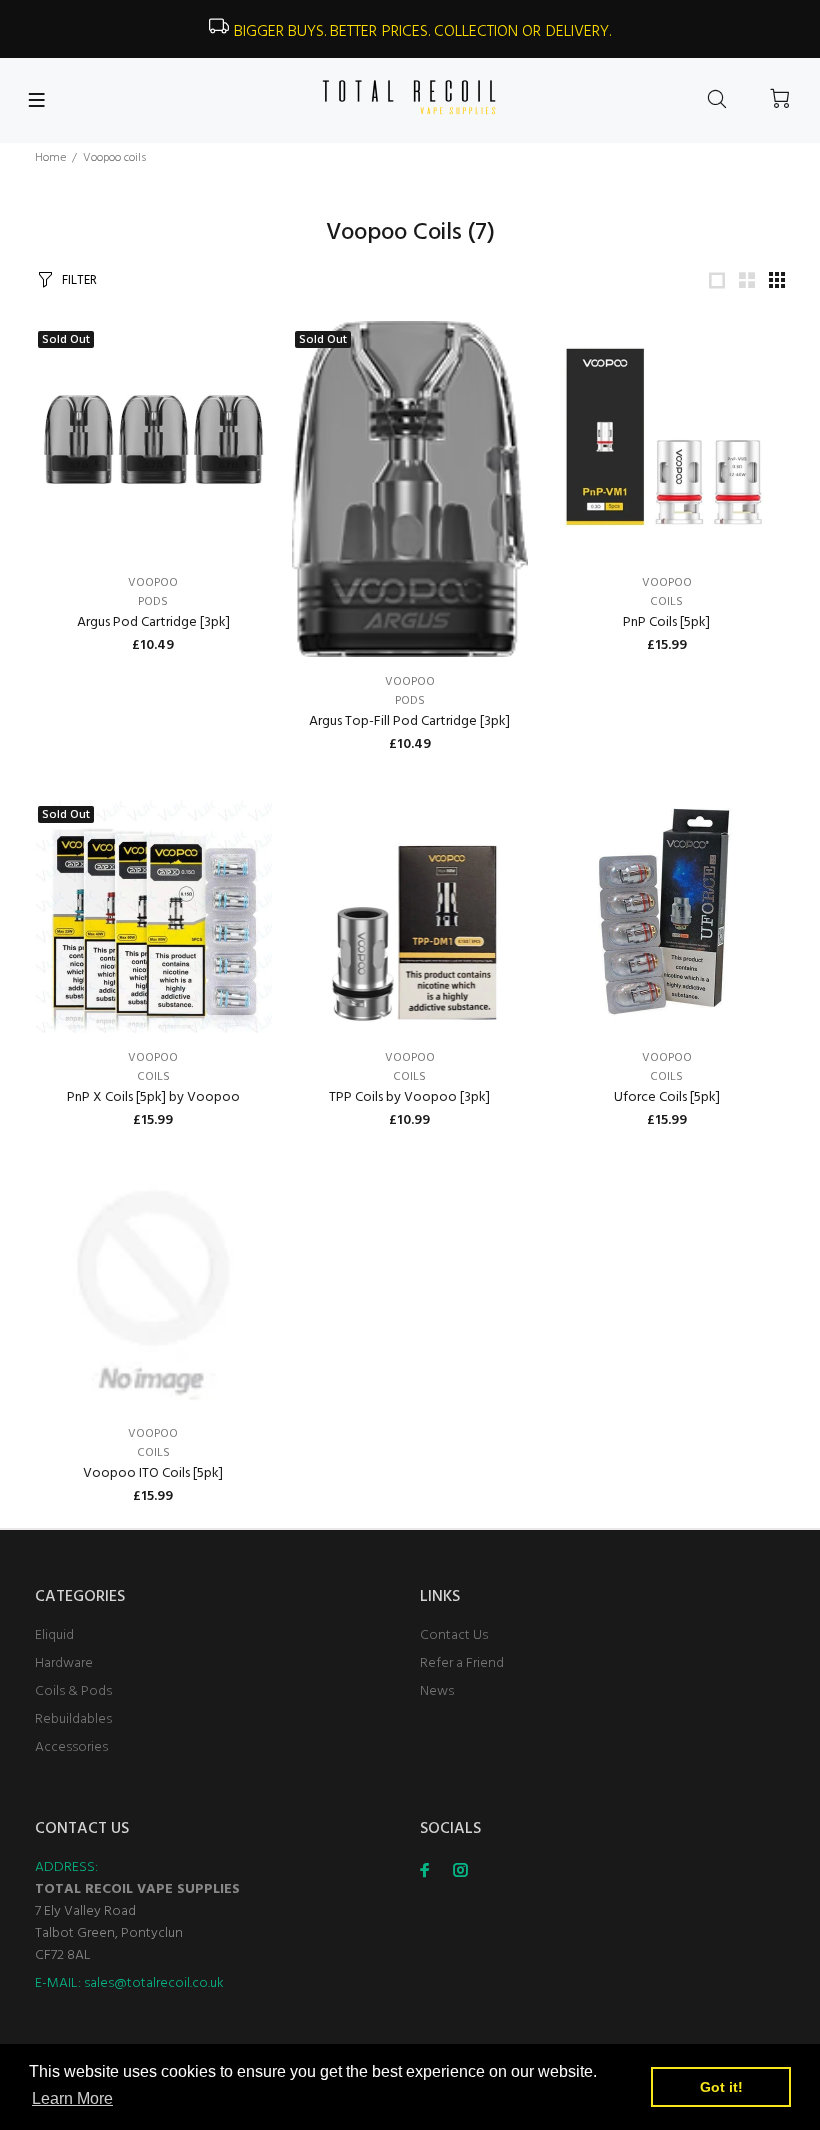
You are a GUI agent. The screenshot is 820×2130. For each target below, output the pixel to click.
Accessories (71, 1747)
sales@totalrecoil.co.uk (154, 1983)
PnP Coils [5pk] (666, 622)
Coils (666, 602)
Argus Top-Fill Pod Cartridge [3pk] (409, 721)
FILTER (79, 280)
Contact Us (454, 1635)
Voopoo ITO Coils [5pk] (153, 1473)
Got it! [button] (721, 2087)
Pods (153, 602)
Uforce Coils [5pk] (667, 1097)
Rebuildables (73, 1719)
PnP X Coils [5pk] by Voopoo (153, 1097)
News (437, 1691)
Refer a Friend (462, 1663)
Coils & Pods (73, 1691)
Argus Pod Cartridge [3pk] (153, 622)
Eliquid (54, 1635)
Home (50, 158)
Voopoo (153, 583)
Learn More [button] (72, 2098)
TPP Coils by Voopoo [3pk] (409, 1097)
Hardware (64, 1663)
